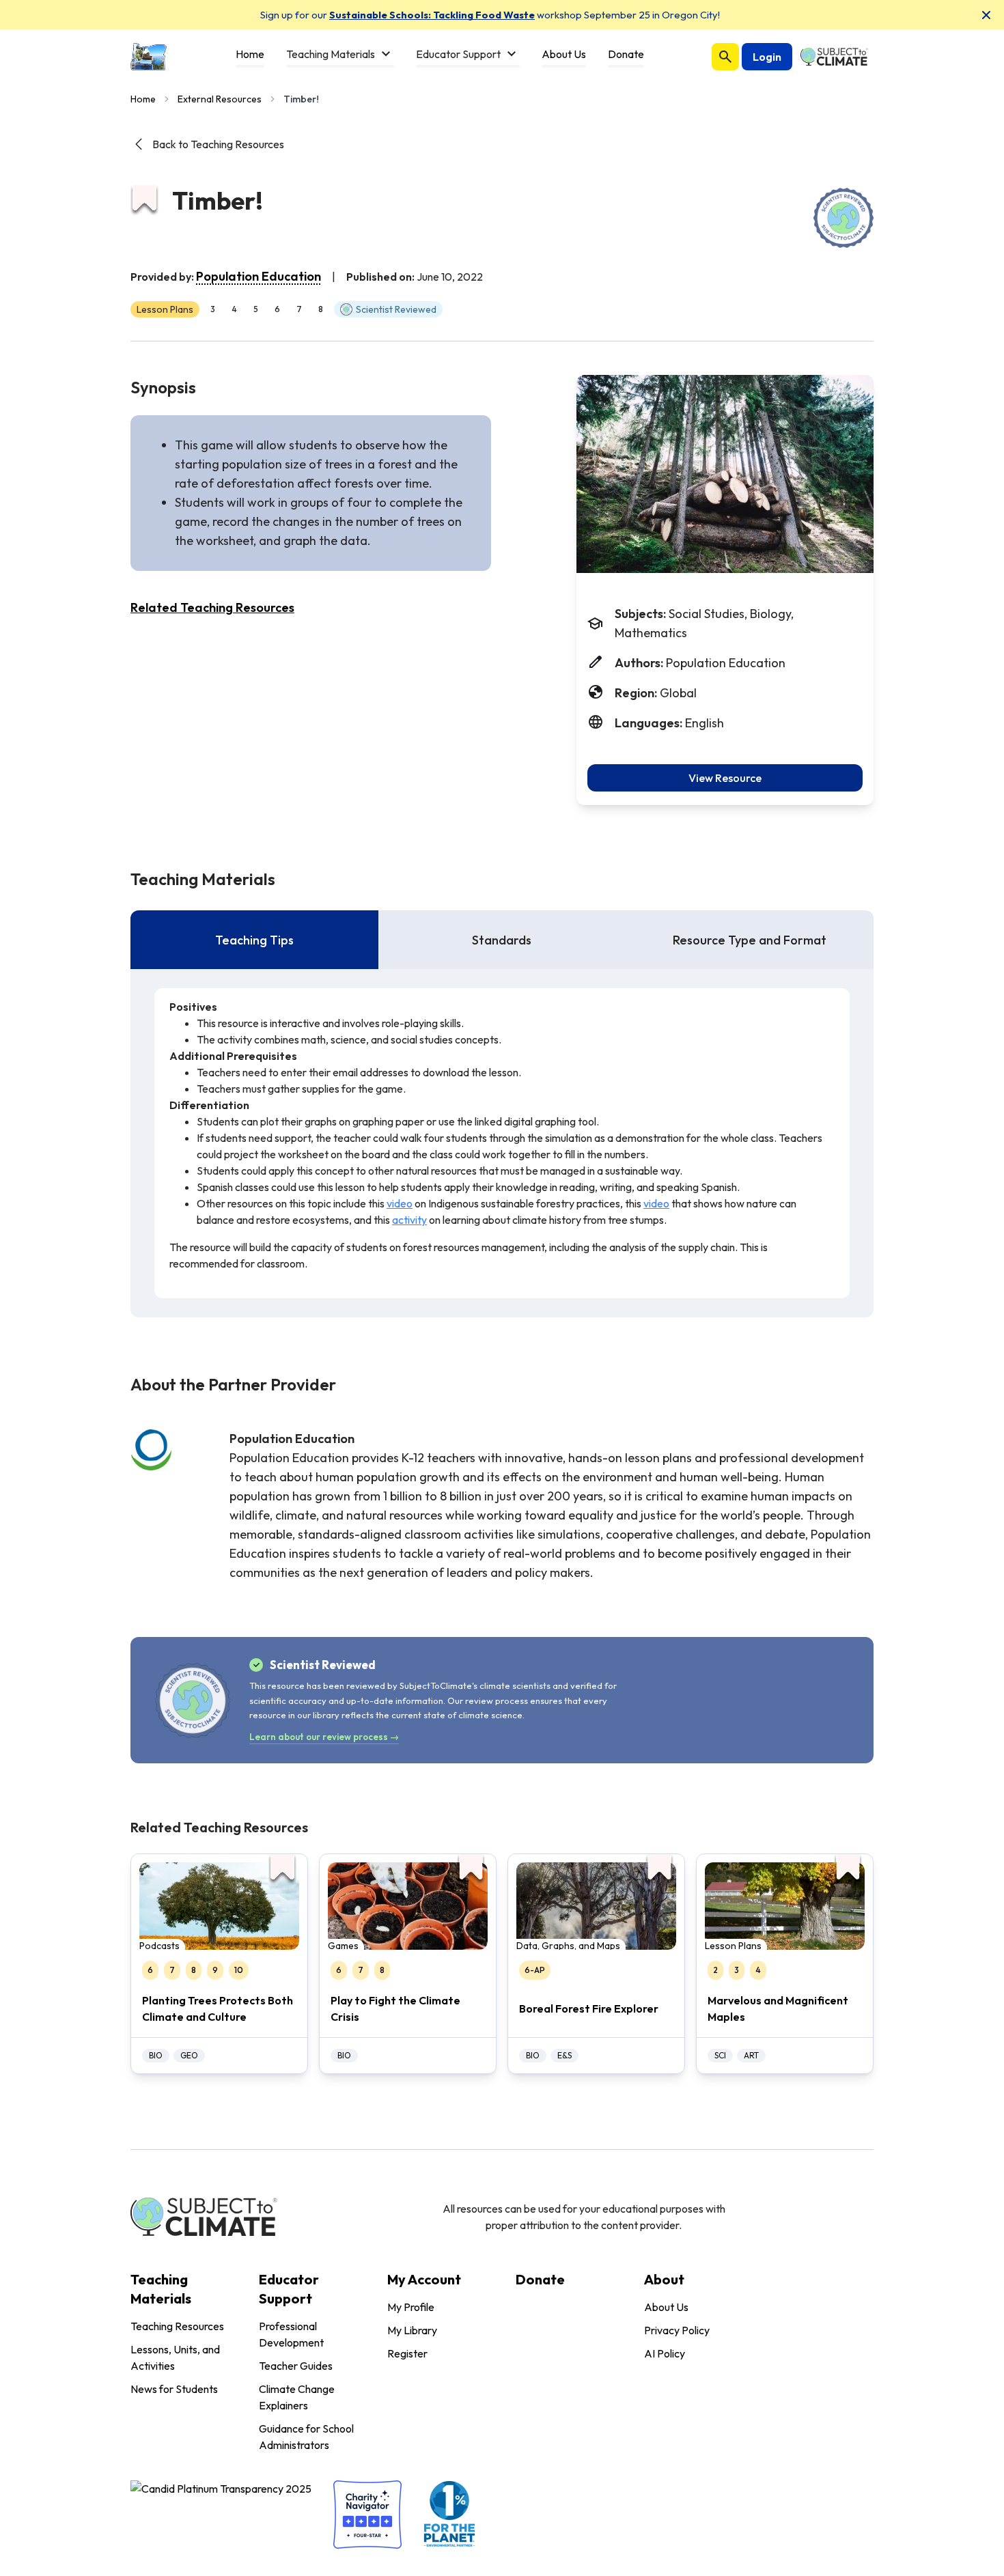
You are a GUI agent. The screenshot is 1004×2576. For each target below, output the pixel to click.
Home (143, 99)
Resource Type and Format (750, 940)
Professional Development (291, 2334)
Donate (540, 2279)
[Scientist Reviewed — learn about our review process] (843, 218)
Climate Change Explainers (297, 2397)
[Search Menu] (725, 57)
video (400, 1203)
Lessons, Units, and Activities (175, 2357)
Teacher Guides (296, 2366)
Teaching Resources (177, 2326)
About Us (666, 2307)
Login (767, 57)
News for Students (174, 2389)
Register (407, 2353)
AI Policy (665, 2353)
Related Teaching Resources (212, 607)
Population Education (259, 276)
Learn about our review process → (324, 1737)
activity (409, 1220)
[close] (986, 15)
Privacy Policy (677, 2330)
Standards (502, 940)
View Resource (725, 778)
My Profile (411, 2307)
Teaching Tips (254, 940)
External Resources (220, 99)
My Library (412, 2330)
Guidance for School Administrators (306, 2437)
